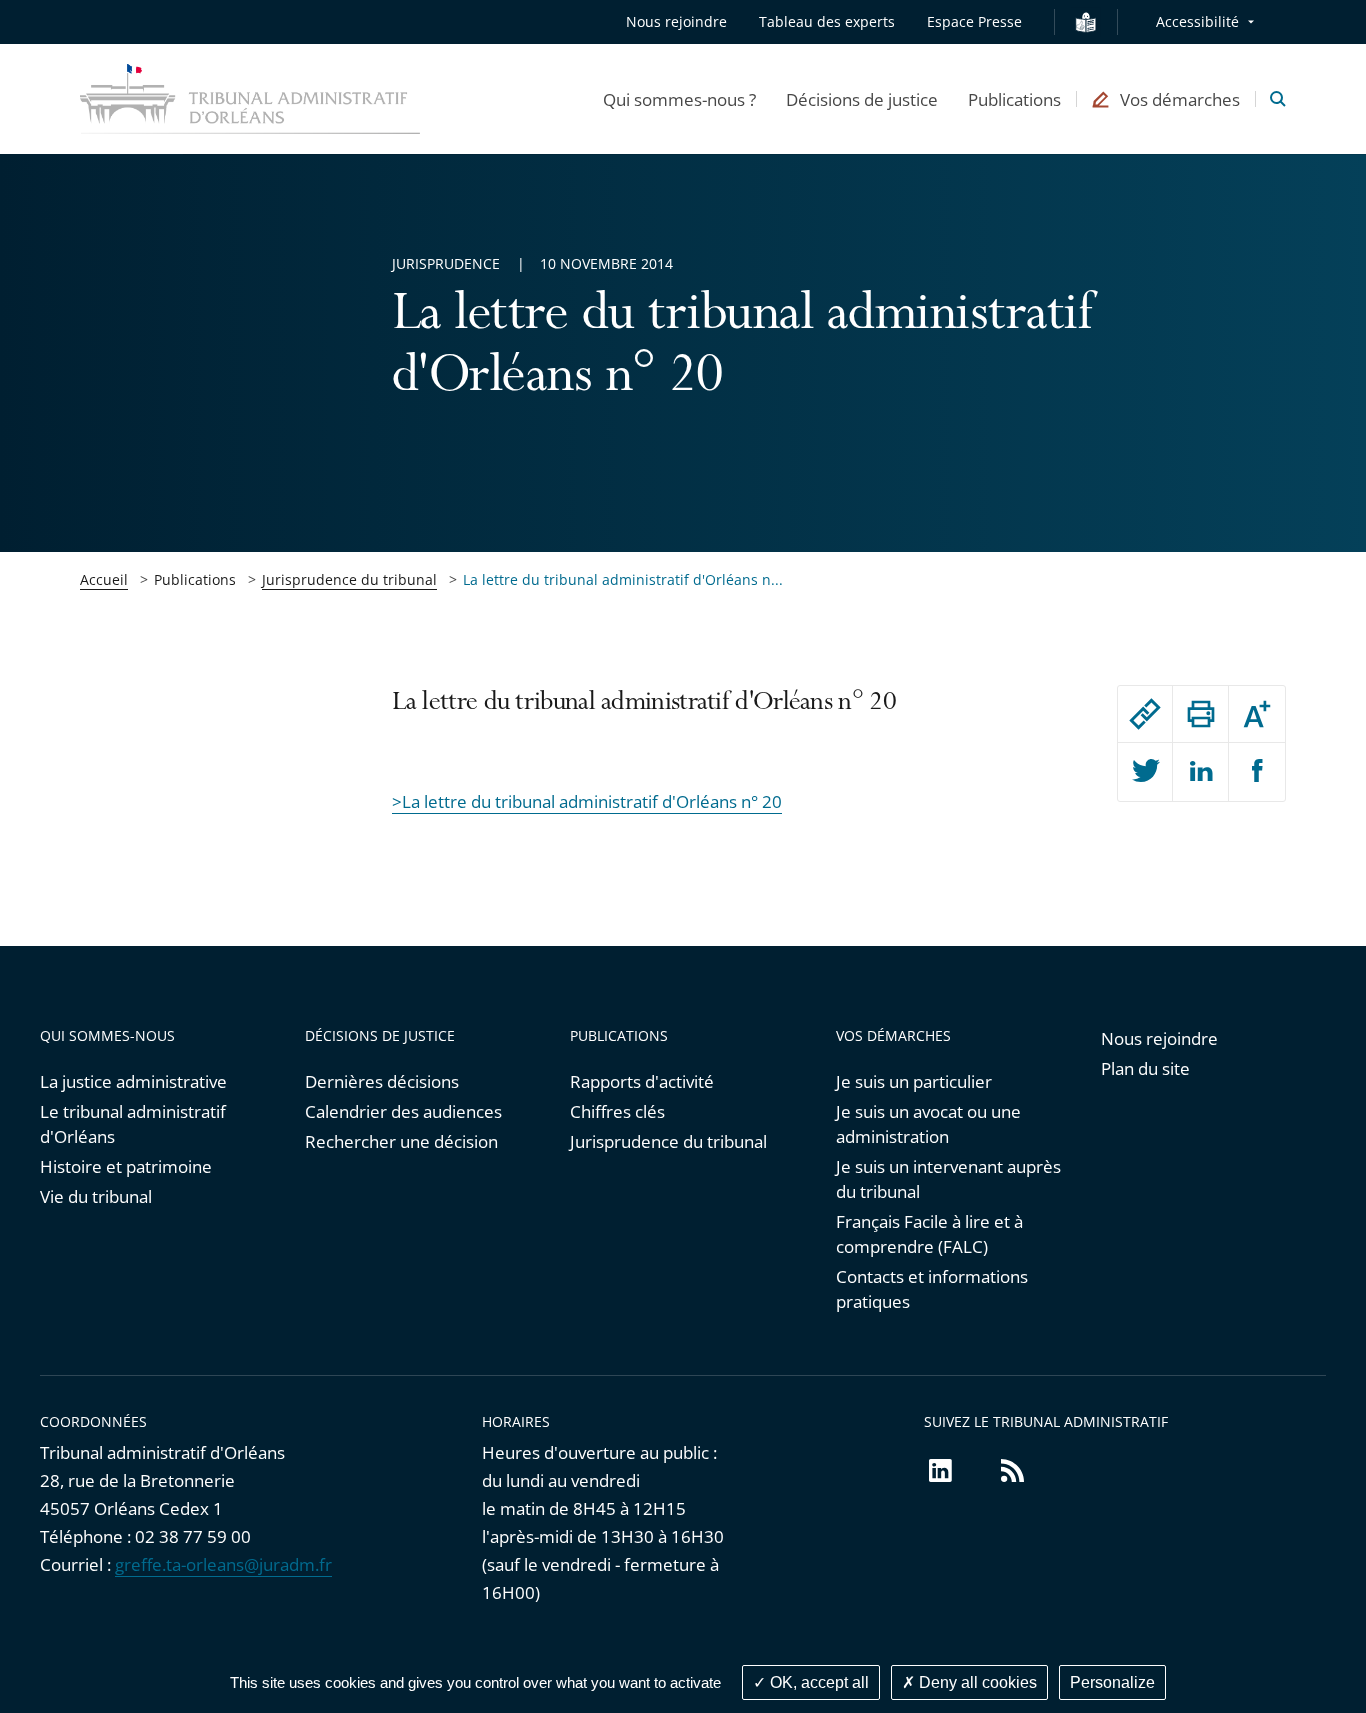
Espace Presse (974, 21)
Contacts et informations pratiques (932, 1289)
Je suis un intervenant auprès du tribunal (948, 1179)
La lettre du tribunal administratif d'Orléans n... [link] (623, 579)
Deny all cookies (976, 1682)
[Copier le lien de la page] (1145, 714)
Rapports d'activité (642, 1081)
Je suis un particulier (914, 1081)
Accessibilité (1197, 21)
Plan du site (1145, 1068)
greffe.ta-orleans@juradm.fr (223, 1564)
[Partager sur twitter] (1145, 772)
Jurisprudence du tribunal (349, 579)
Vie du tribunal (96, 1196)
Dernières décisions (382, 1081)
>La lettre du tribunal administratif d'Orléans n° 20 (587, 801)
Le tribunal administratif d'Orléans (133, 1124)
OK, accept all (817, 1682)
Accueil (104, 579)
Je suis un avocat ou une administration (928, 1124)
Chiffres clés (617, 1111)
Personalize (1112, 1682)
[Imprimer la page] (1200, 714)
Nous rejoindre (676, 21)
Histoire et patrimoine (126, 1166)
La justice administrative (133, 1081)
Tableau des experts (827, 21)
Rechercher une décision (401, 1141)
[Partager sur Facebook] (1257, 772)
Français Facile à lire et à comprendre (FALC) (929, 1234)
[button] (679, 99)
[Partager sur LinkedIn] (1200, 772)
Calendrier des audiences (403, 1111)
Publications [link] (195, 579)
